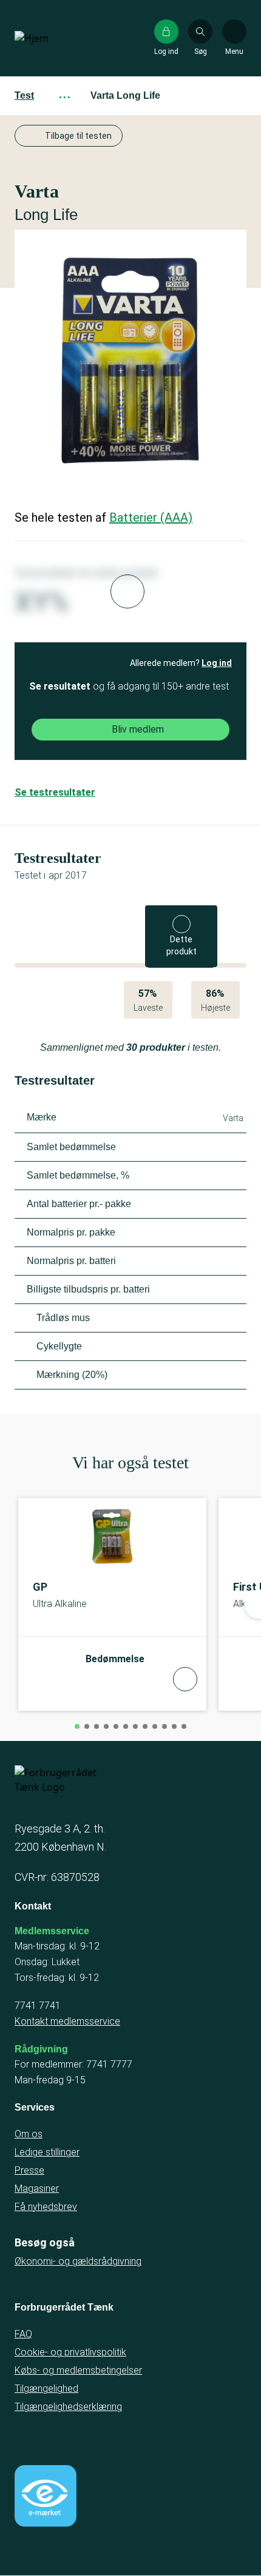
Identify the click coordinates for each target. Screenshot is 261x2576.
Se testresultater (55, 792)
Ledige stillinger (47, 2152)
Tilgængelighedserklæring (68, 2407)
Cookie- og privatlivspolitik (70, 2352)
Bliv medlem (138, 729)
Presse (29, 2170)
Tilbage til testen (78, 136)
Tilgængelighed (46, 2388)
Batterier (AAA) (151, 518)
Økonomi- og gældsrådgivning (78, 2261)
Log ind (217, 663)
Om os (29, 2134)
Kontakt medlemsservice (67, 2021)
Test (24, 95)
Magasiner (37, 2188)
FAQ (23, 2334)
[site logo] (53, 38)
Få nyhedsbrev (46, 2207)
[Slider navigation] (77, 1726)
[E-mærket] (46, 2496)
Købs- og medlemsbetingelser (78, 2370)
